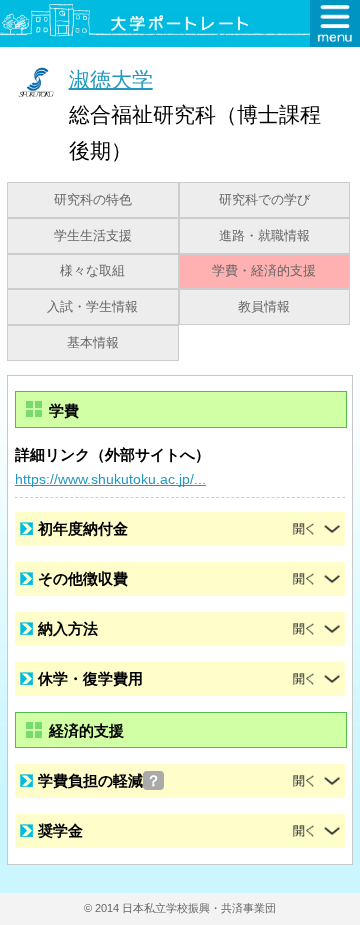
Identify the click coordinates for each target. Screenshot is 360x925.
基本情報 (93, 343)
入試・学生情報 (92, 307)
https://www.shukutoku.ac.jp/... (110, 479)
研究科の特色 (93, 200)
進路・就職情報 (264, 236)
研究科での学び (264, 200)
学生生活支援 (93, 236)
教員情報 (264, 307)
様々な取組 (92, 271)
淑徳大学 (111, 78)
